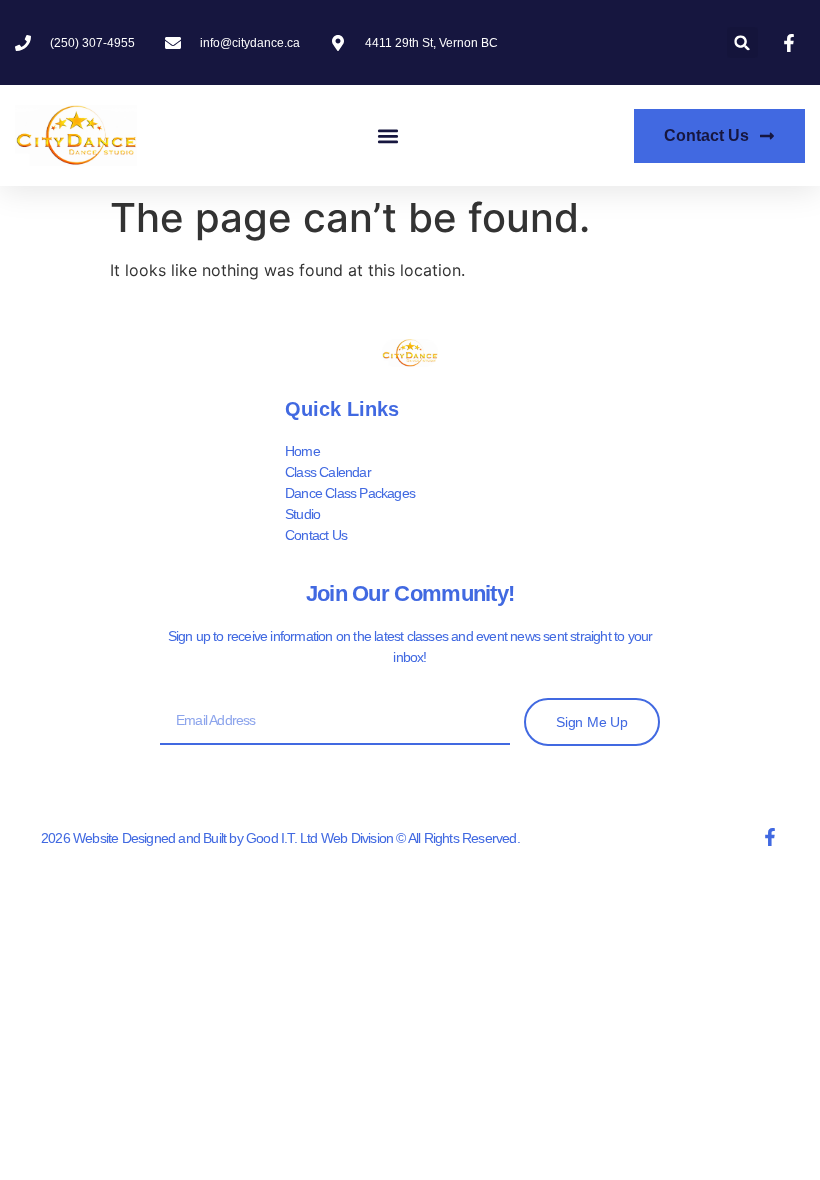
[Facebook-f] (770, 837)
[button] (742, 42)
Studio (302, 514)
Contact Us (316, 535)
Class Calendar (328, 472)
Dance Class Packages (350, 493)
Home (302, 451)
